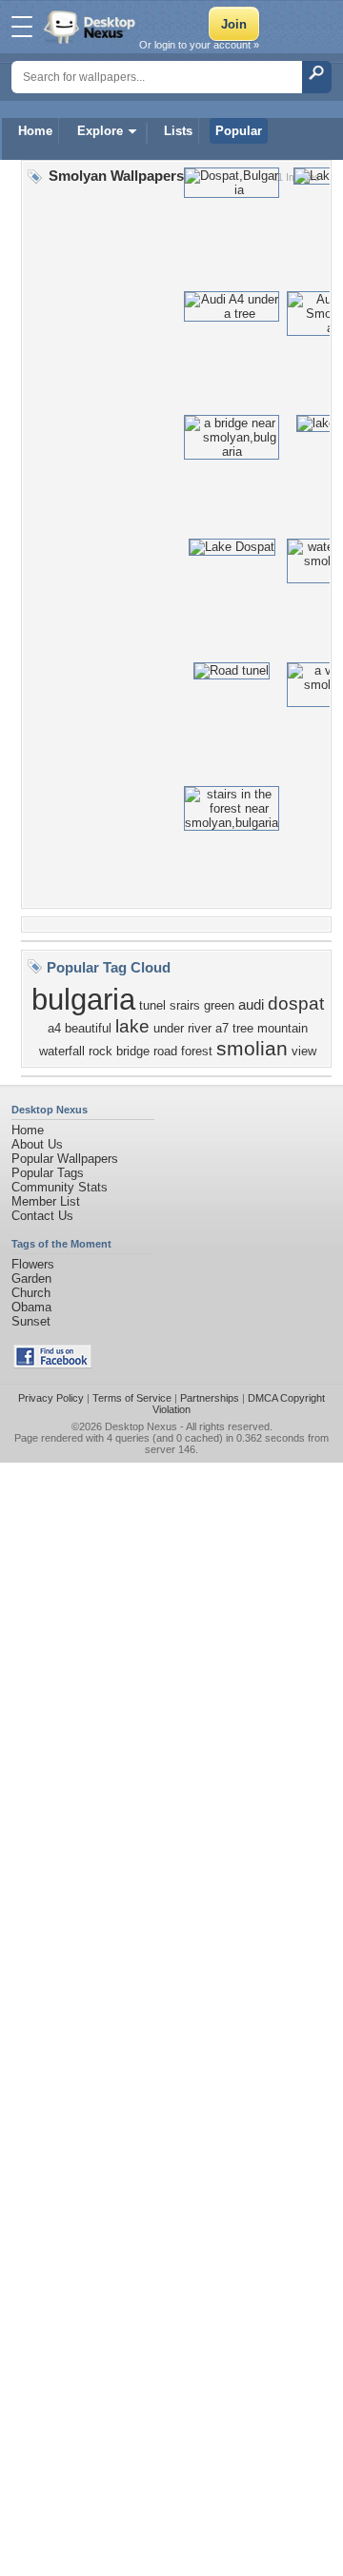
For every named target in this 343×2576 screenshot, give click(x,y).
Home (35, 131)
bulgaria (83, 999)
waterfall (62, 1051)
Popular (239, 131)
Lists (178, 131)
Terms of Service (132, 1398)
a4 (54, 1028)
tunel (152, 1005)
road (165, 1051)
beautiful (88, 1028)
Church (31, 1293)
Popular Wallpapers (65, 1159)
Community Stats (60, 1187)
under (169, 1028)
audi (251, 1005)
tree (243, 1028)
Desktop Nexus (141, 1426)
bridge (133, 1051)
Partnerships (210, 1398)
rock (101, 1051)
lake (132, 1026)
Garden (31, 1278)
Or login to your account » (199, 45)
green (219, 1005)
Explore (100, 131)
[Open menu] (22, 27)
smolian (252, 1049)
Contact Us (42, 1216)
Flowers (33, 1264)
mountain (282, 1028)
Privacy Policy (51, 1398)
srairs (185, 1005)
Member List (46, 1201)
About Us (37, 1144)
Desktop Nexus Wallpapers (91, 27)
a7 (222, 1028)
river (200, 1028)
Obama (31, 1307)
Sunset (31, 1321)
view (304, 1051)
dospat (296, 1003)
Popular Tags (48, 1173)
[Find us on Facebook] (52, 1364)
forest (197, 1051)
